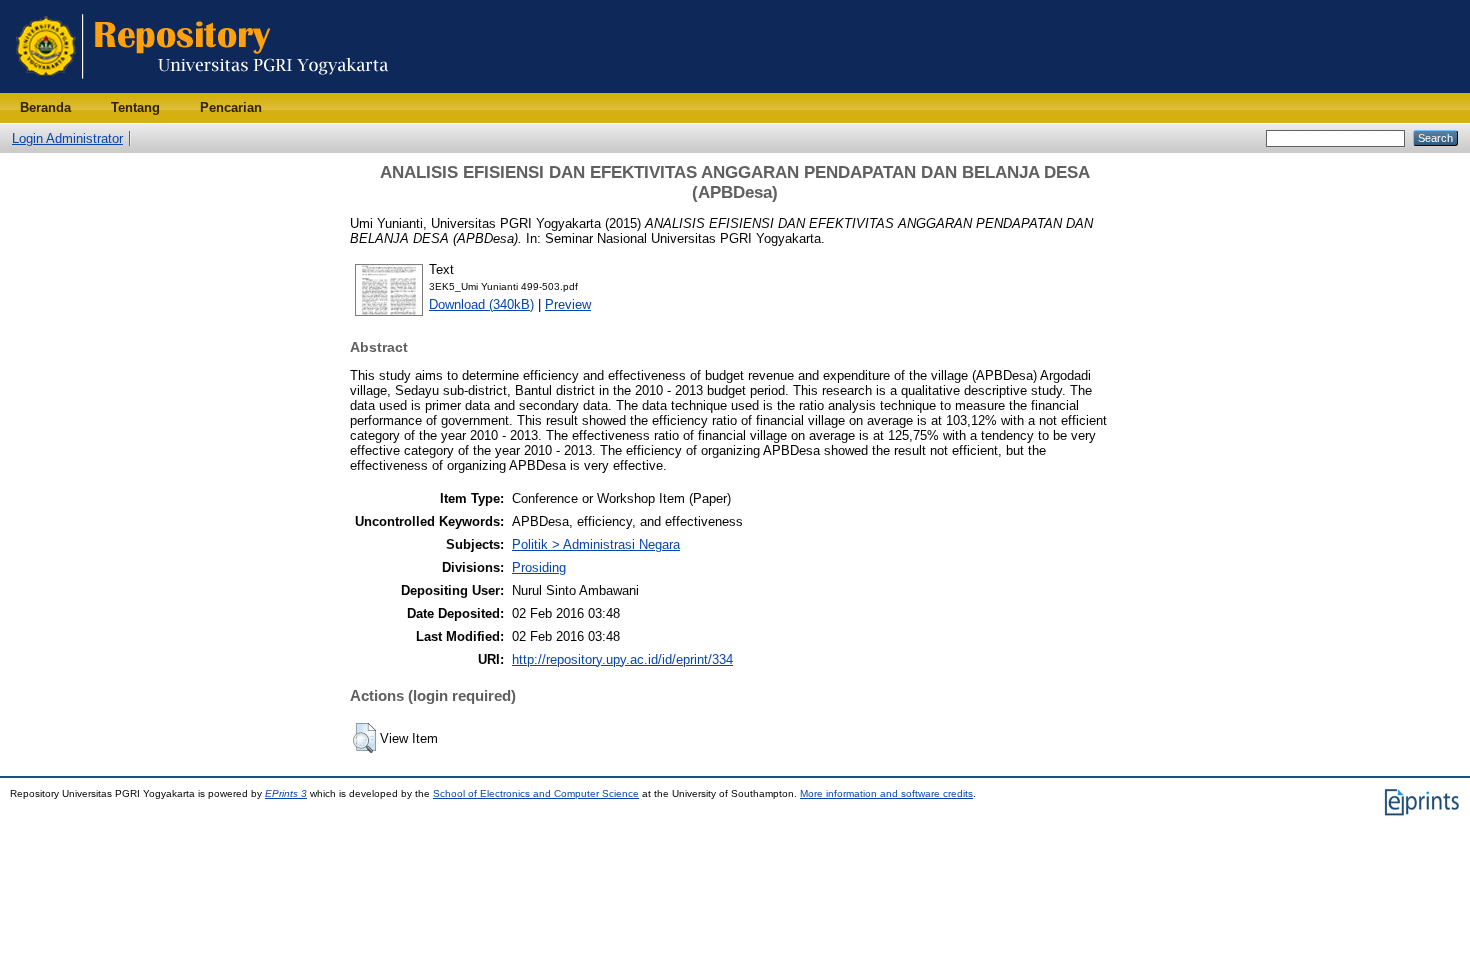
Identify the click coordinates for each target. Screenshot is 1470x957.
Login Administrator (67, 138)
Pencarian (231, 107)
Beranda (45, 107)
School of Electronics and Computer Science (536, 793)
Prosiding (539, 567)
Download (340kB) (481, 304)
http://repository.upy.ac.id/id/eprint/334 (622, 659)
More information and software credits (886, 793)
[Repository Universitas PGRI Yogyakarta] (202, 88)
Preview (568, 304)
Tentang (135, 107)
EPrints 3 (286, 793)
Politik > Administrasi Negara (596, 544)
